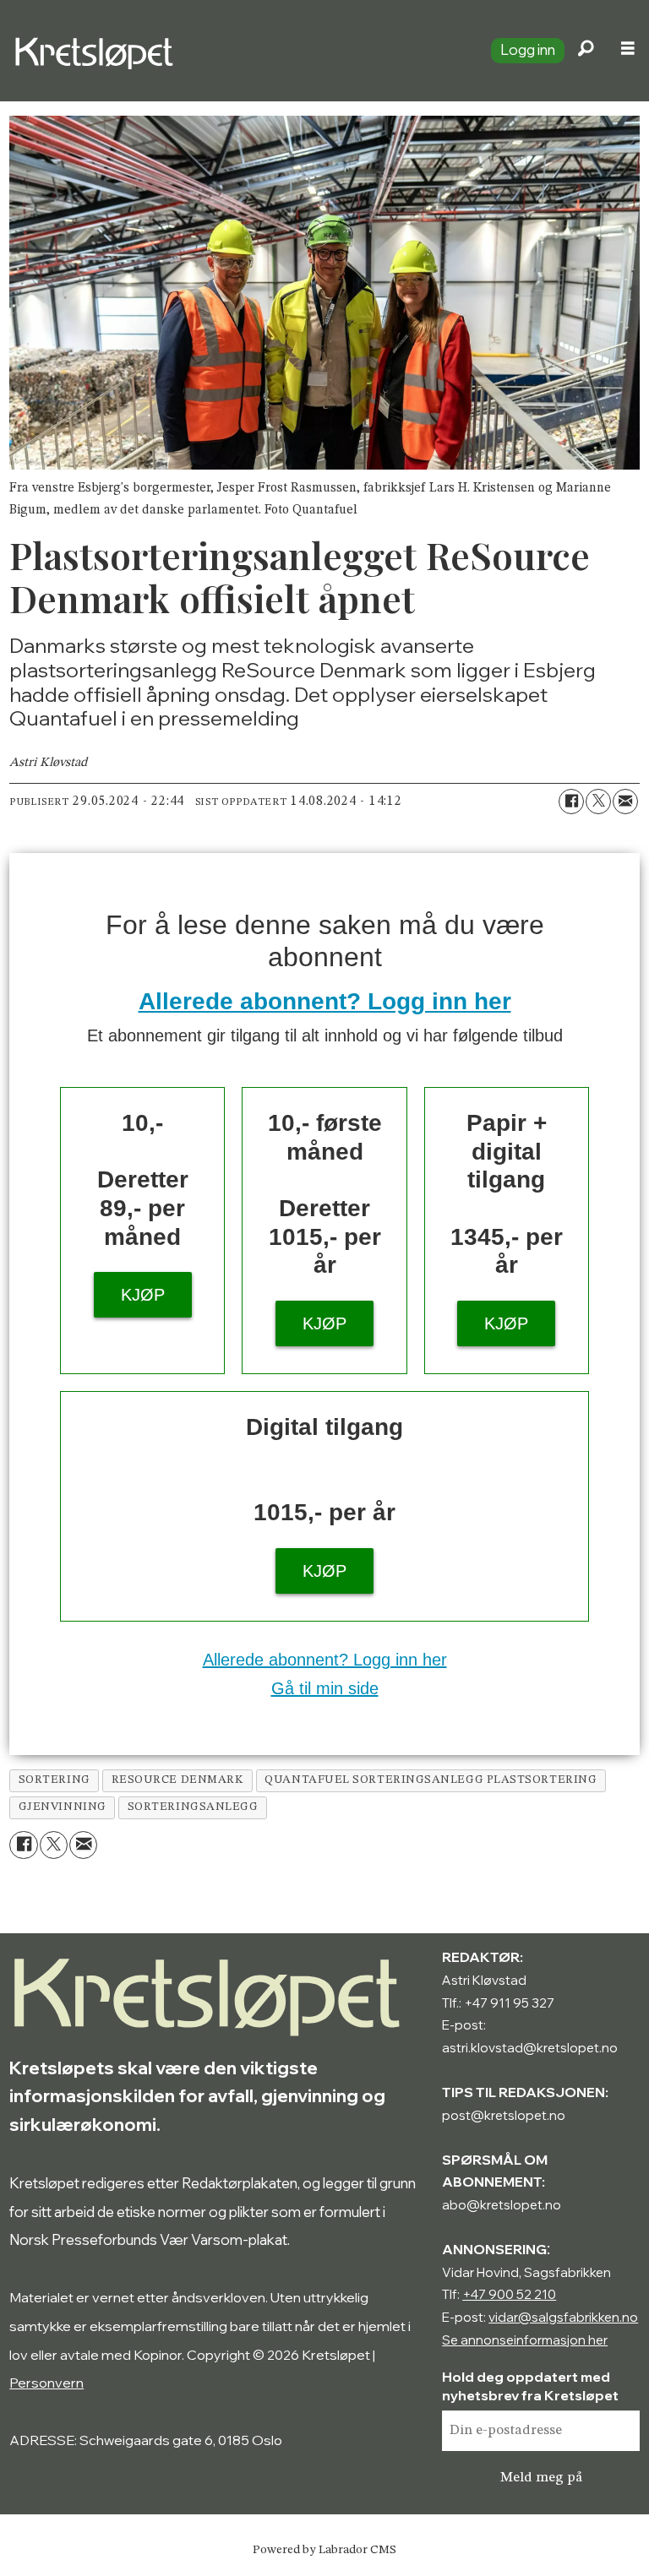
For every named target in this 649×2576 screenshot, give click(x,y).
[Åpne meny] (628, 51)
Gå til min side (325, 1688)
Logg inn (528, 49)
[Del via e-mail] (625, 802)
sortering (55, 1780)
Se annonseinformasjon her (525, 2340)
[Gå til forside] (239, 51)
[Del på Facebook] (571, 802)
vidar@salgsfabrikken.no (563, 2317)
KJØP (143, 1295)
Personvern (46, 2383)
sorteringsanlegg (193, 1807)
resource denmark (178, 1780)
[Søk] (586, 51)
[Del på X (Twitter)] (598, 802)
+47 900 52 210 (509, 2294)
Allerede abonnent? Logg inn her (325, 1001)
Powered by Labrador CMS (324, 2550)
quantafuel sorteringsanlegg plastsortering (431, 1780)
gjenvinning (63, 1807)
